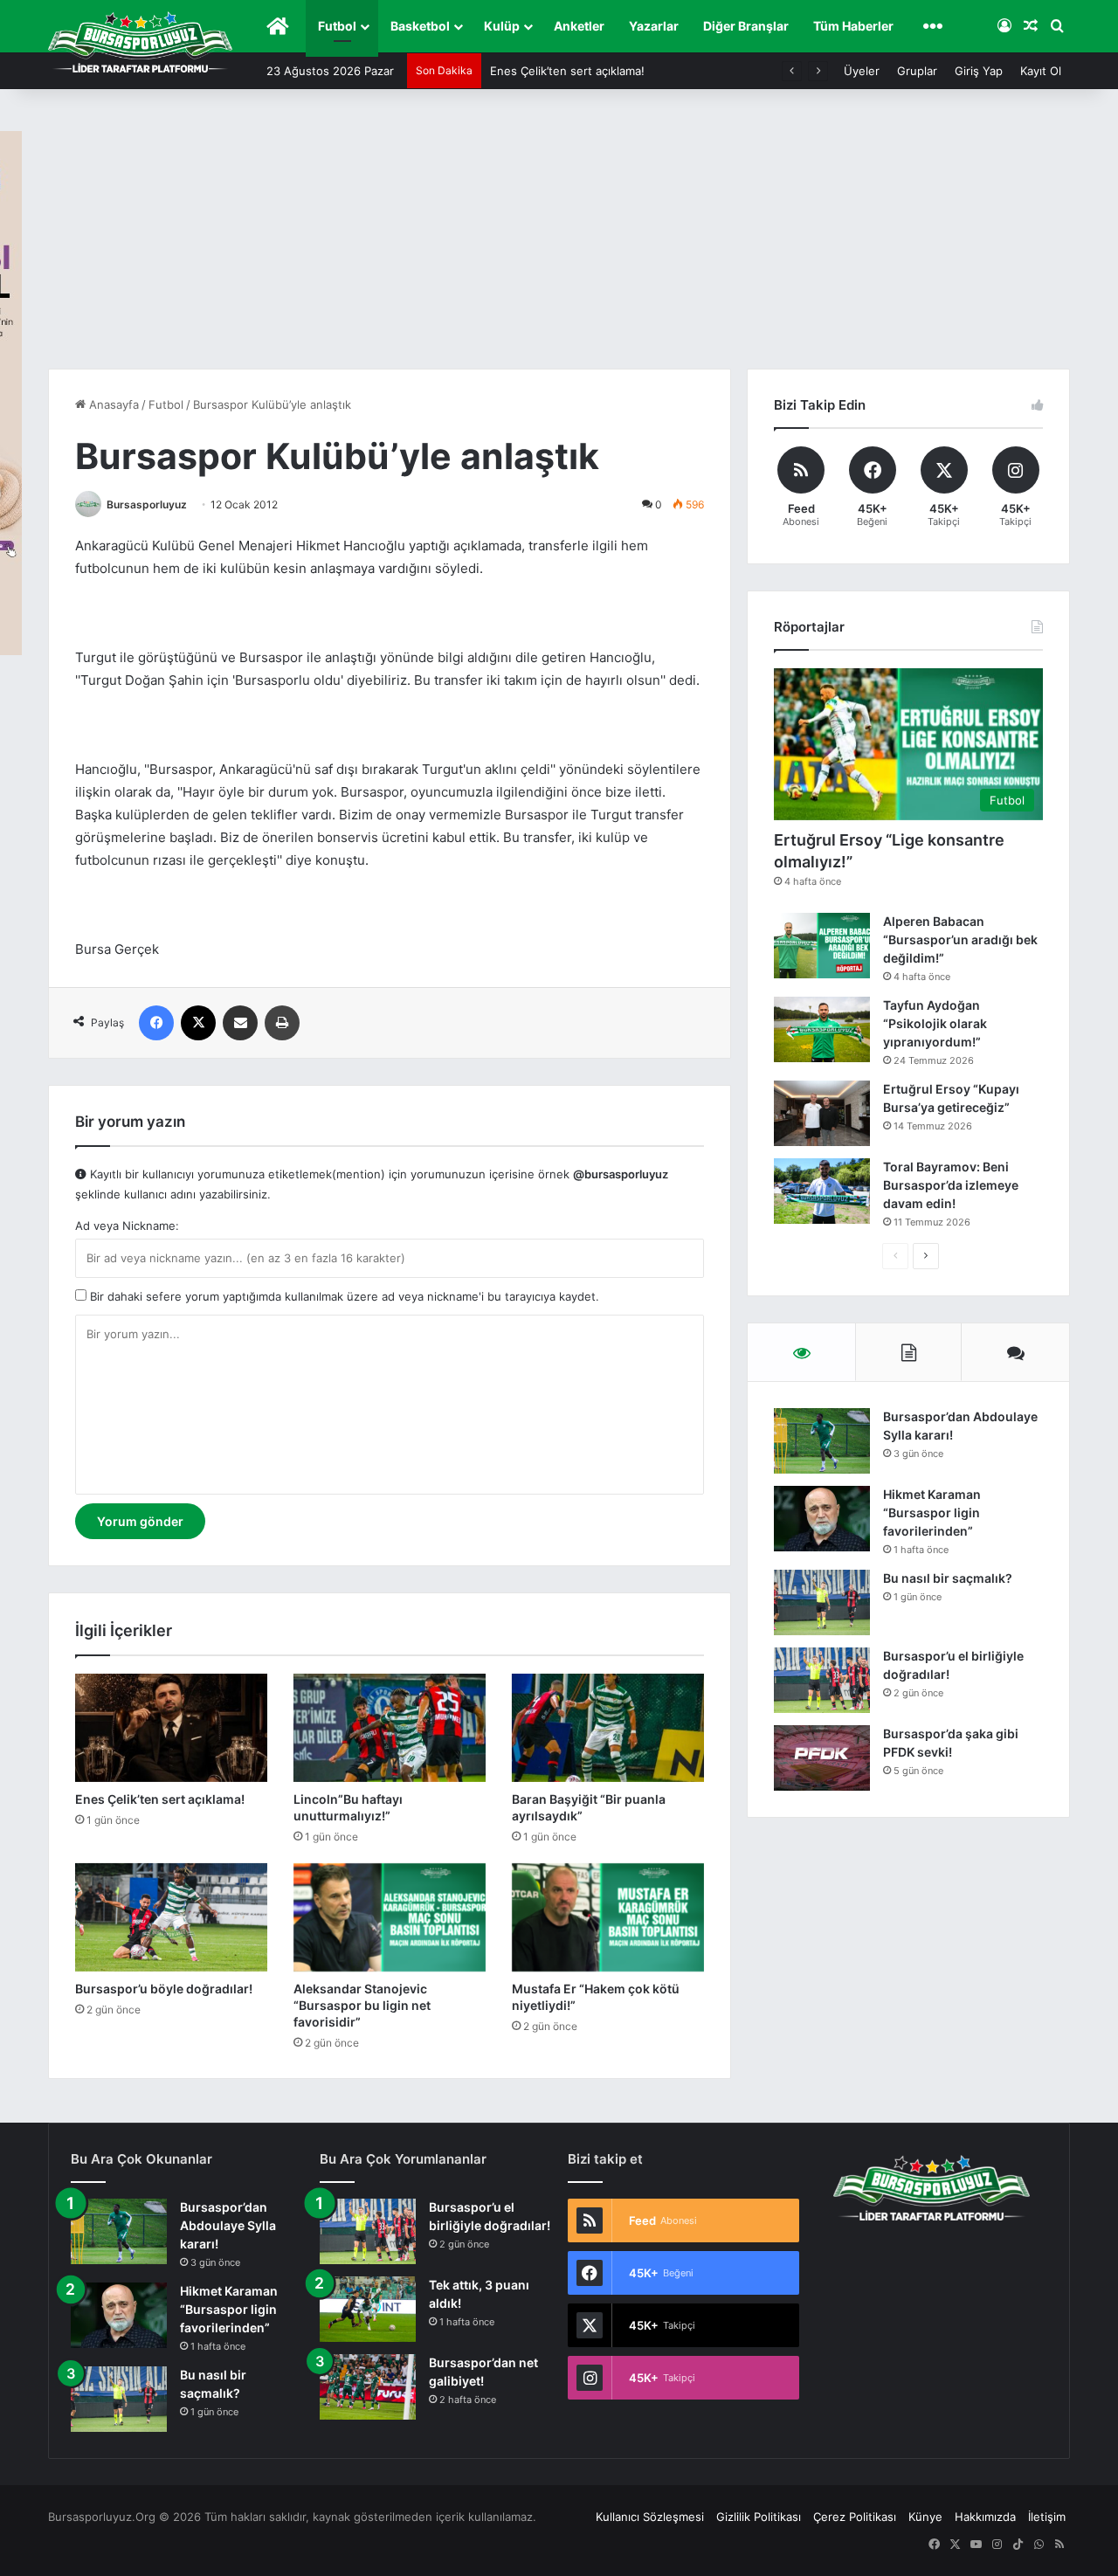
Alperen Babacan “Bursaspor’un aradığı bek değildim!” (960, 939)
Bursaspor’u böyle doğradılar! (164, 1989)
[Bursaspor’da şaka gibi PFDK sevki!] (822, 1758)
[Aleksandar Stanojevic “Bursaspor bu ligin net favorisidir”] (390, 1917)
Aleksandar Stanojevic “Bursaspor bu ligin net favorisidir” (362, 2005)
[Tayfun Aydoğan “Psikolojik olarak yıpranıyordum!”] (822, 1029)
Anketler (579, 26)
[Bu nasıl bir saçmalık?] (822, 1602)
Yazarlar (654, 26)
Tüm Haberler (853, 26)
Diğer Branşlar (746, 26)
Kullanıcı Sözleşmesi (650, 2517)
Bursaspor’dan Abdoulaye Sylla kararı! (228, 2225)
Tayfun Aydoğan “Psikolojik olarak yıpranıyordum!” (935, 1023)
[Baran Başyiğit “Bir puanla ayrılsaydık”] (608, 1728)
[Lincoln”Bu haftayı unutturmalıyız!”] (390, 1728)
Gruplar (917, 71)
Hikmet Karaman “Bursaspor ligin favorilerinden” (932, 1512)
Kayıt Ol (1041, 71)
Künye (925, 2517)
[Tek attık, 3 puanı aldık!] (368, 2309)
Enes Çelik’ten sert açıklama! (567, 71)
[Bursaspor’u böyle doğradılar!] (171, 1917)
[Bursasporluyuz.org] (140, 42)
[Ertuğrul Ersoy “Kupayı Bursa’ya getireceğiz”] (822, 1113)
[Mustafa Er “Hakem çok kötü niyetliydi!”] (608, 1917)
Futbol (337, 26)
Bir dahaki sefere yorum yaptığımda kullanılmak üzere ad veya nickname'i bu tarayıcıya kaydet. (343, 1296)
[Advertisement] (559, 238)
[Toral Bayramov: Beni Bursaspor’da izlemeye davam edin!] (822, 1191)
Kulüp (502, 26)
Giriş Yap (979, 71)
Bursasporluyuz (147, 504)
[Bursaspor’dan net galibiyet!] (368, 2387)
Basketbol (420, 26)
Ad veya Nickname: (127, 1226)
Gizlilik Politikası (759, 2517)
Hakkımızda (985, 2517)
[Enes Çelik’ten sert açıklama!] (171, 1728)
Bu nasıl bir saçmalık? (948, 1578)
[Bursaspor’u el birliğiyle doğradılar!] (822, 1680)
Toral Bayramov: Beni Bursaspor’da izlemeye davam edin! (951, 1185)
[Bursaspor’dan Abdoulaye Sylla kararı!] (822, 1441)
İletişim (1047, 2517)
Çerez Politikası (855, 2517)
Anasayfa (112, 404)
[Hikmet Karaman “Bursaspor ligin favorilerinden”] (822, 1519)
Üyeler (862, 71)
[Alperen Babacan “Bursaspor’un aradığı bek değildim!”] (822, 946)
